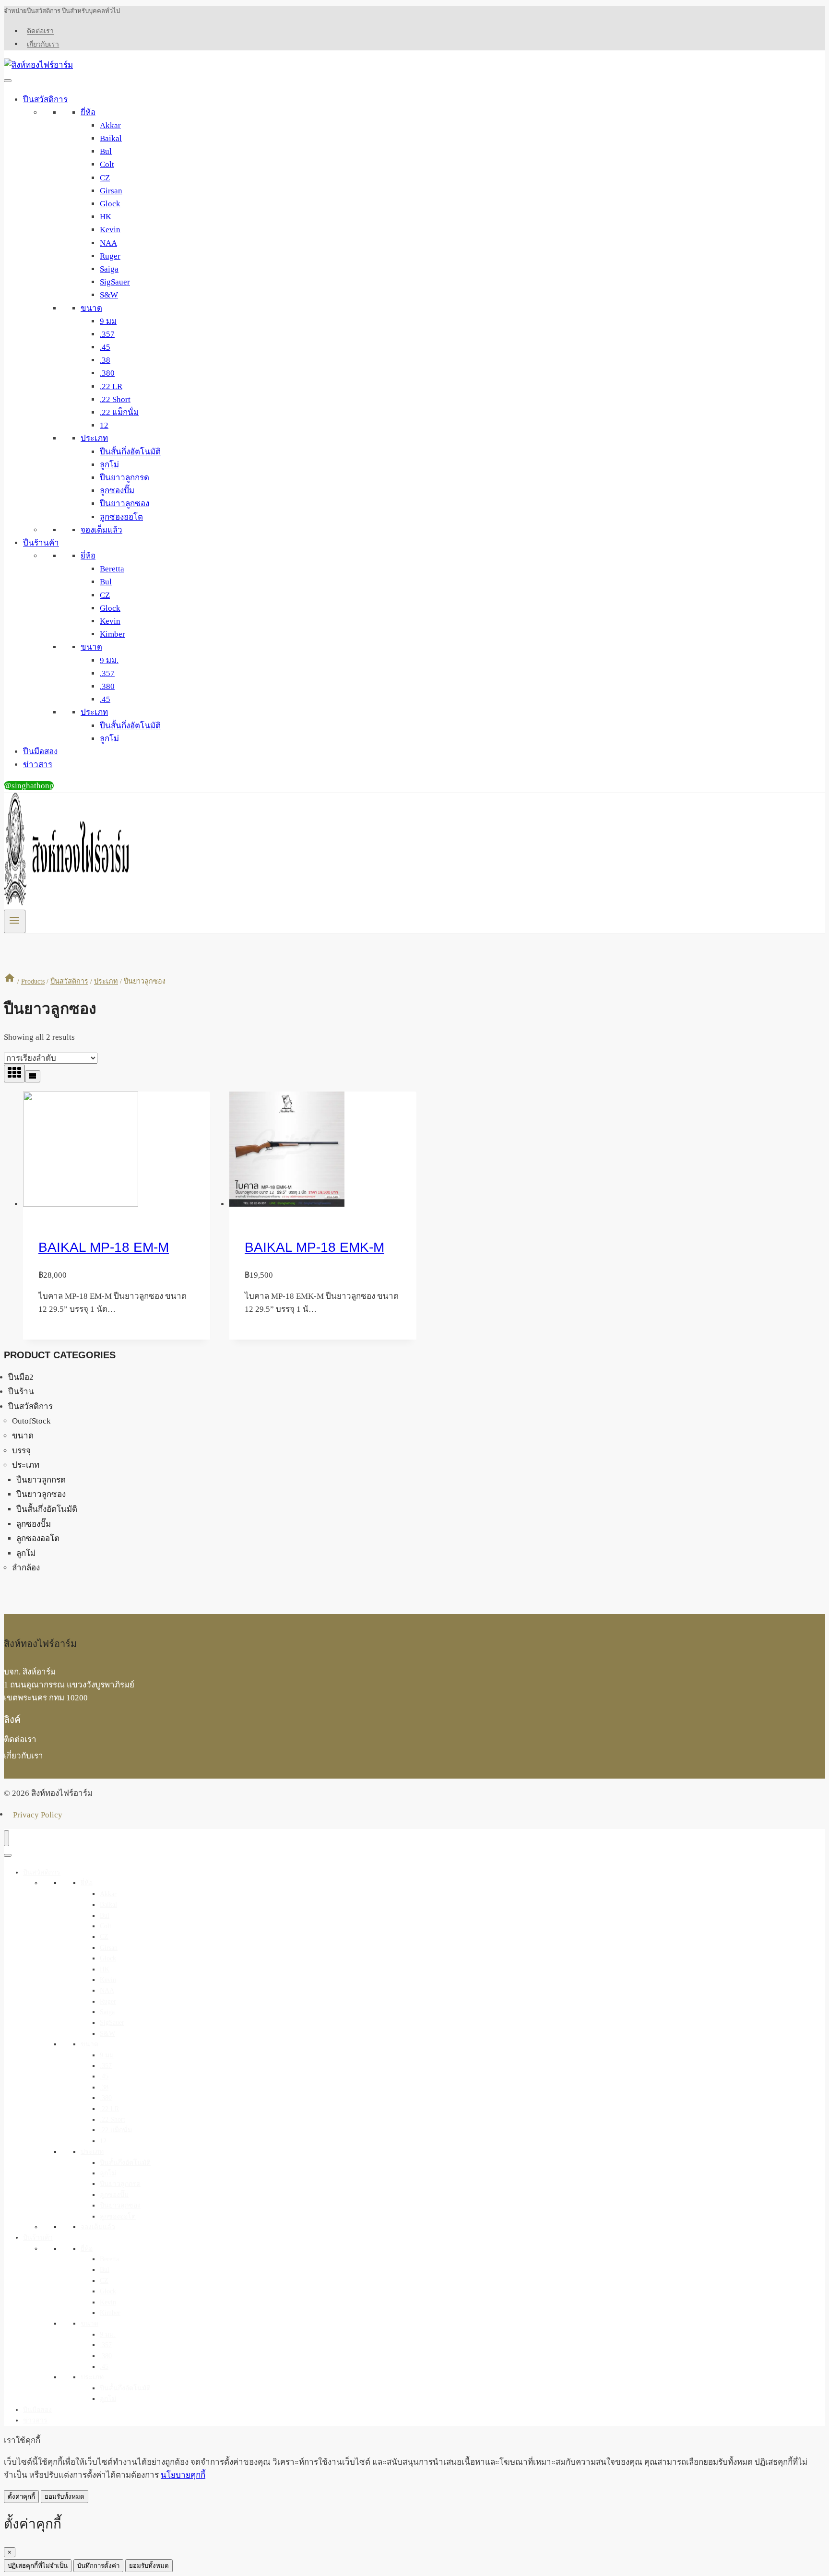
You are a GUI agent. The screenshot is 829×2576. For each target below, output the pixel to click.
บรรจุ (21, 1451)
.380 (107, 373)
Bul (106, 151)
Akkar (110, 125)
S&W (109, 295)
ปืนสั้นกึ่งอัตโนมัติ (130, 452)
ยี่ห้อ (88, 113)
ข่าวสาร (38, 765)
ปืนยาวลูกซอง (124, 504)
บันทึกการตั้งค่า (98, 2566)
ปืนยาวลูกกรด (124, 478)
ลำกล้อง (26, 1568)
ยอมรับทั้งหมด (65, 2497)
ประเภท (94, 438)
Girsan (111, 191)
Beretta (112, 569)
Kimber (113, 634)
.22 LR (111, 386)
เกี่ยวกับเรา (43, 44)
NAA (108, 243)
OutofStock (31, 1421)
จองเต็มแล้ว (101, 530)
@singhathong (29, 786)
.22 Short (115, 399)
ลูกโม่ (109, 465)
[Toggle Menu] (8, 81)
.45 (105, 347)
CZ (105, 178)
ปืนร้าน (21, 1392)
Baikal (111, 138)
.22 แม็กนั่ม (119, 412)
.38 (105, 360)
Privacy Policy (38, 1814)
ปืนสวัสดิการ (45, 100)
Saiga (109, 269)
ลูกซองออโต (121, 517)
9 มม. (109, 660)
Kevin (110, 230)
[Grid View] (14, 1074)
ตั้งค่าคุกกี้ (21, 2497)
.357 (107, 334)
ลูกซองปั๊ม (117, 491)
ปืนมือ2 (21, 1377)
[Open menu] (15, 921)
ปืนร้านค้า (41, 543)
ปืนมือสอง (40, 752)
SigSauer (115, 282)
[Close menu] (6, 1838)
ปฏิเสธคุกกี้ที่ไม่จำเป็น (38, 2566)
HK (106, 217)
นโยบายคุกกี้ (183, 2475)
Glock (110, 204)
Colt (107, 164)
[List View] (33, 1076)
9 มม (108, 321)
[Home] (10, 981)
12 (104, 425)
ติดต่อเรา (40, 31)
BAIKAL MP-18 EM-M (104, 1247)
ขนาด (91, 308)
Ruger (110, 256)
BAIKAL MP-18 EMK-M (314, 1247)
